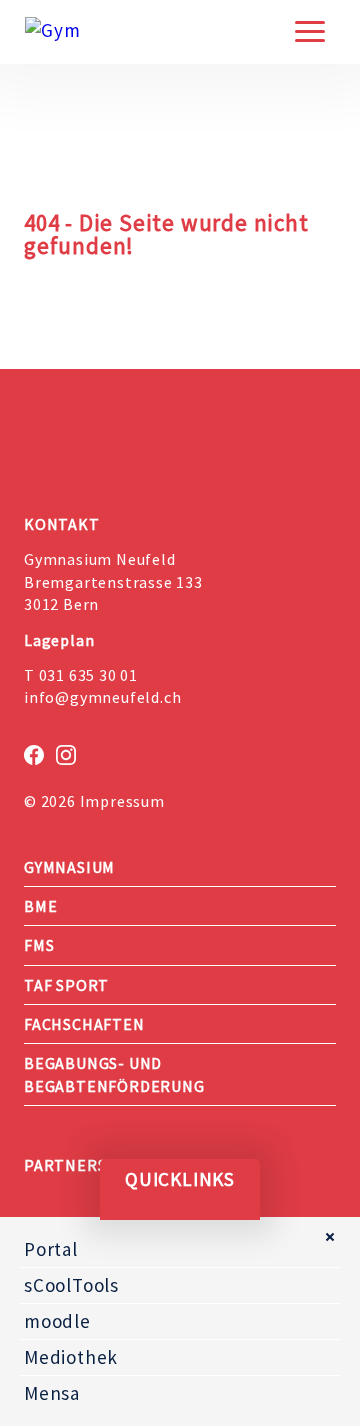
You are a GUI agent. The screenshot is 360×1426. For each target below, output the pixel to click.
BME (40, 906)
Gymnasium (69, 867)
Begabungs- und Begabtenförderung (114, 1074)
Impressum (122, 801)
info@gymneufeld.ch (102, 697)
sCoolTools (71, 1285)
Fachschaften (84, 1024)
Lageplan (59, 640)
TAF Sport (66, 985)
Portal (51, 1249)
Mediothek (71, 1357)
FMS (39, 945)
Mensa (52, 1393)
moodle (57, 1321)
